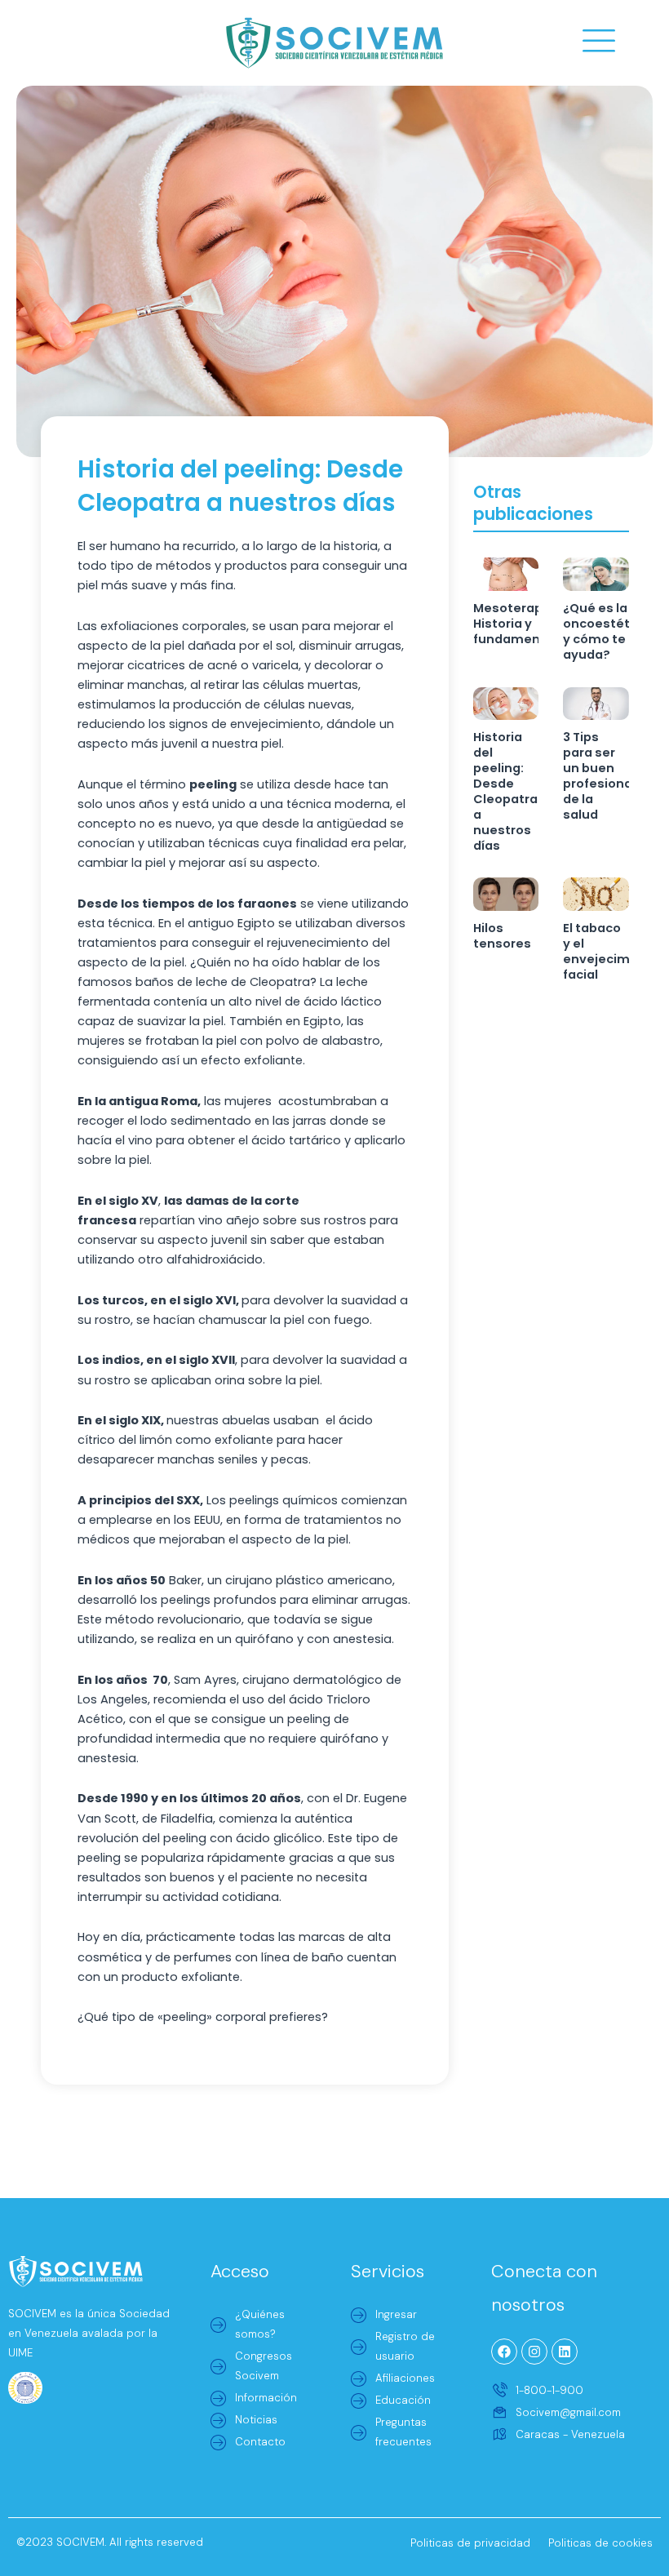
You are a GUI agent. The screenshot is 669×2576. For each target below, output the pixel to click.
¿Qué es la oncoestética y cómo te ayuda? (606, 631)
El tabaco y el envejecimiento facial (613, 951)
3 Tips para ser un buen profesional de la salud (599, 776)
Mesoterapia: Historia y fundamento (515, 624)
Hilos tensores (502, 936)
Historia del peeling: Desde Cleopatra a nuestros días (505, 791)
